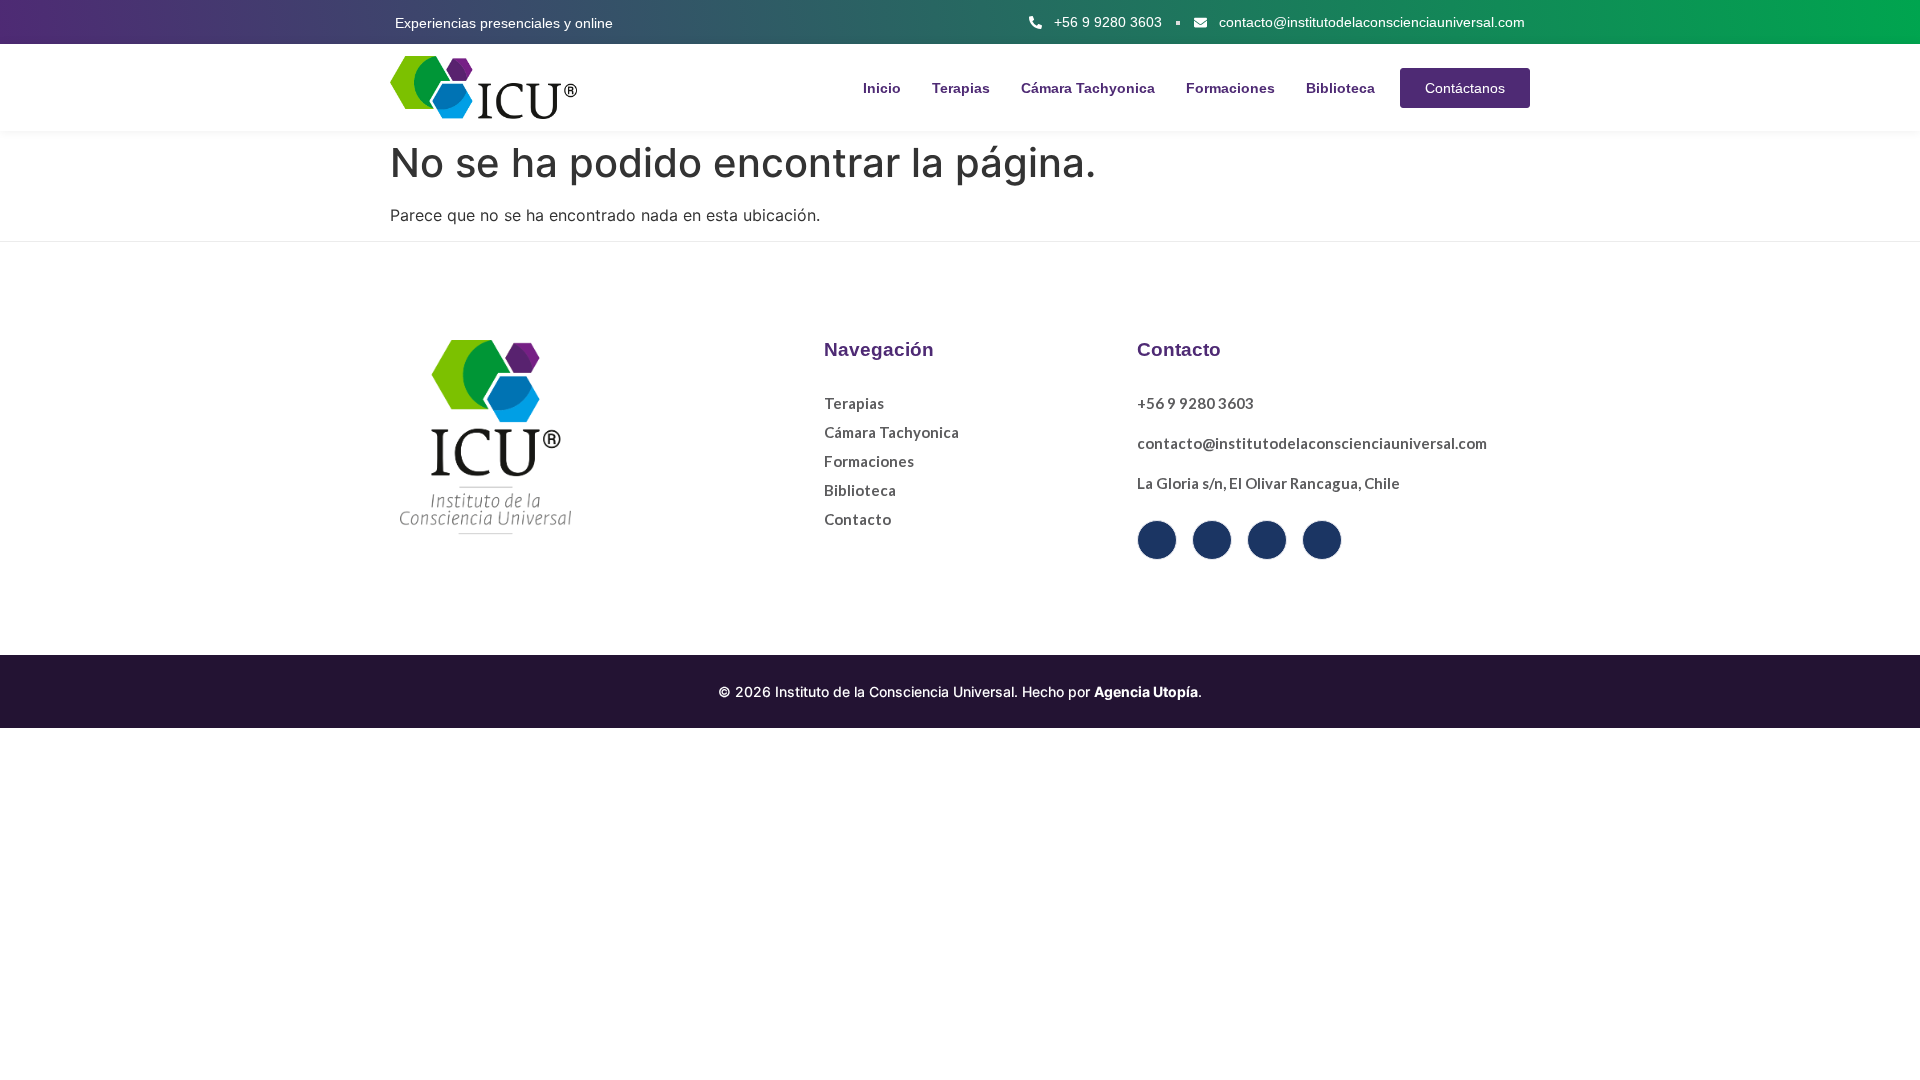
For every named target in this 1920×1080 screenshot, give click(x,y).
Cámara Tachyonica (1088, 88)
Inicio (882, 88)
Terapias (961, 88)
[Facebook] (1157, 540)
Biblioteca (1340, 88)
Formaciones (1230, 88)
